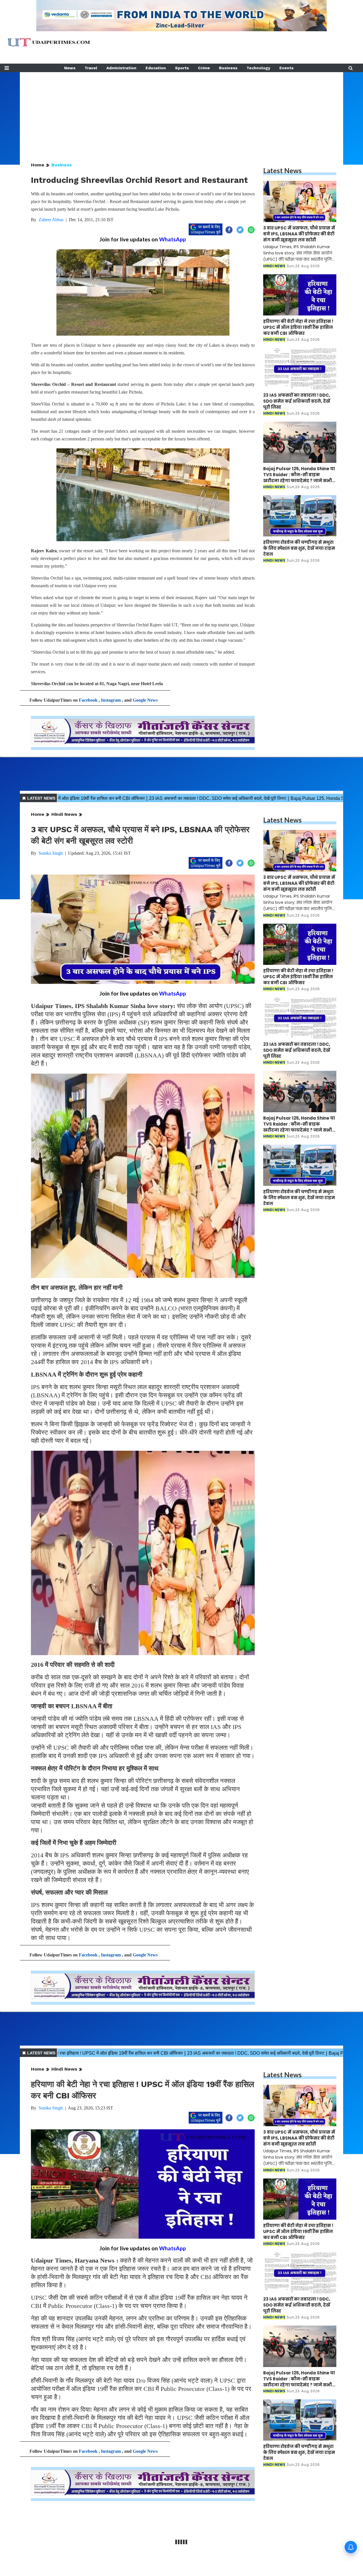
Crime (204, 68)
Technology (258, 68)
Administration (121, 68)
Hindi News (64, 814)
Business (228, 68)
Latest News (282, 171)
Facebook (88, 700)
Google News (145, 700)
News (70, 68)
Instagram (111, 700)
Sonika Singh (51, 853)
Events (286, 68)
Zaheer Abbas (51, 220)
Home (38, 165)
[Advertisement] (181, 112)
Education (156, 68)
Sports (182, 68)
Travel (91, 68)
